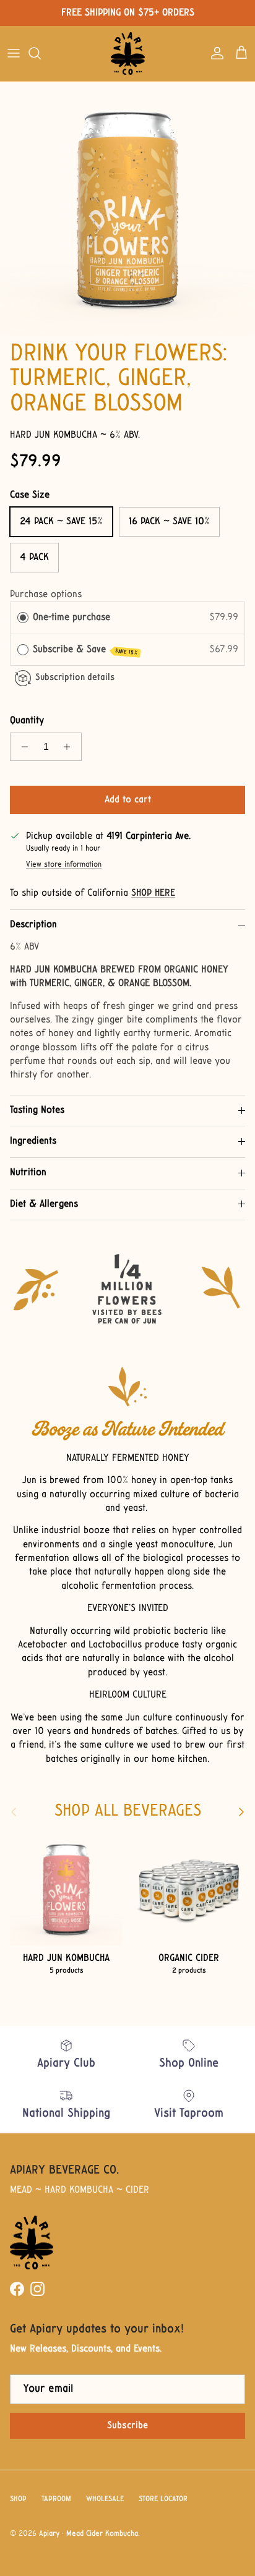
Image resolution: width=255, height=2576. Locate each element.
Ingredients (33, 1141)
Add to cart (128, 800)
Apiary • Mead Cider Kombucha (89, 2534)
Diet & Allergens (44, 1204)
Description (33, 925)
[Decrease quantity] (21, 747)
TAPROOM (56, 2499)
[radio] (23, 618)
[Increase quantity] (70, 747)
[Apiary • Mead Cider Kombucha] (128, 53)
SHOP (18, 2499)
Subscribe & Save (86, 650)
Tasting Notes (37, 1110)
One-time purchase (71, 618)
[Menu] (14, 53)
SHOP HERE (153, 893)
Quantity (27, 721)
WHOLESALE (105, 2499)
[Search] (41, 53)
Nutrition (28, 1173)
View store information (64, 865)
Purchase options (46, 595)
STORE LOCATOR (163, 2499)
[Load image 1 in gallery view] (127, 209)
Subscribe (127, 2426)
